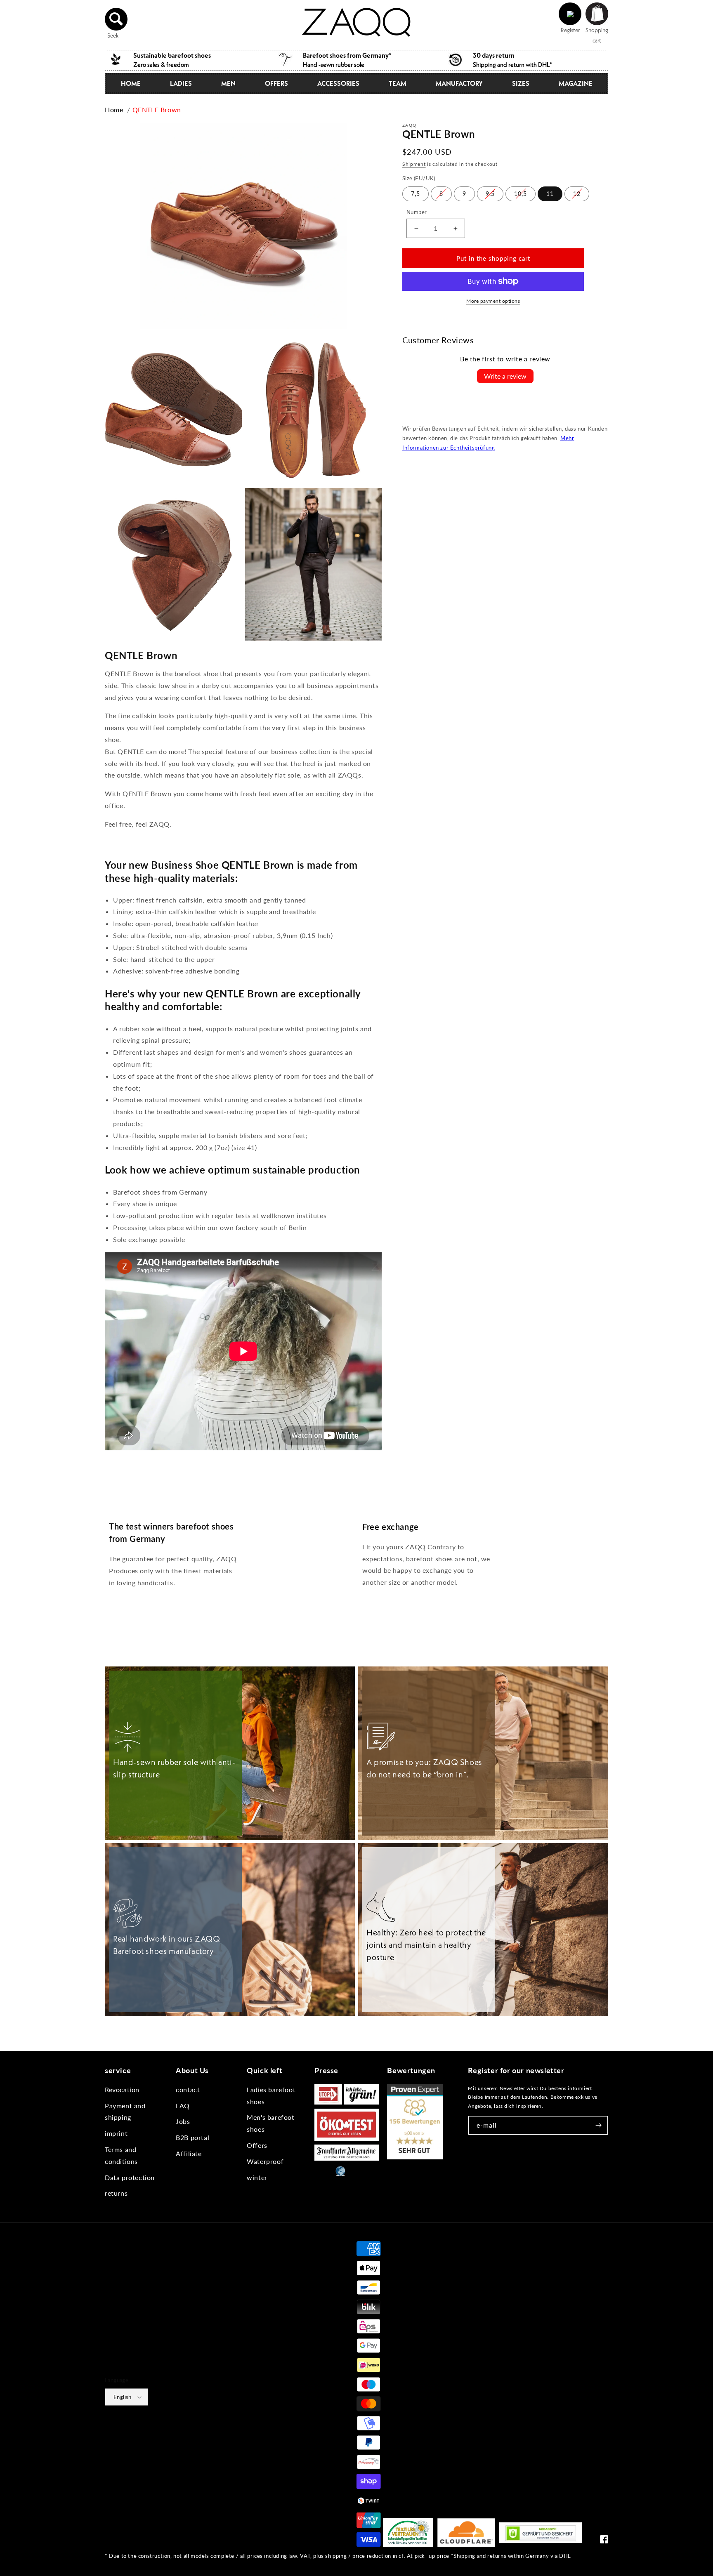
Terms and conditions (121, 2155)
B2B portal (192, 2137)
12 (577, 194)
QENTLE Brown (157, 110)
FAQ (183, 2106)
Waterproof (265, 2161)
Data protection (130, 2177)
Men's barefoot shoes (270, 2123)
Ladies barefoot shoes (271, 2095)
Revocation (122, 2089)
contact (188, 2089)
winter (257, 2177)
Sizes (521, 83)
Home (131, 83)
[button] (116, 19)
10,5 (521, 194)
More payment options (493, 301)
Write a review (505, 376)
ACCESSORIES (338, 83)
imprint (116, 2133)
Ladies (181, 83)
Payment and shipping (125, 2112)
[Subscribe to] (599, 2125)
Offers (257, 2145)
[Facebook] (604, 2541)
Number (417, 212)
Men (228, 83)
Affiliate (189, 2153)
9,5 (490, 194)
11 (550, 194)
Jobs (183, 2121)
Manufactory (459, 83)
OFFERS (276, 83)
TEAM (398, 83)
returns (116, 2193)
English (123, 2397)
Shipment (414, 164)
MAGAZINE (576, 83)
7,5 (416, 194)
